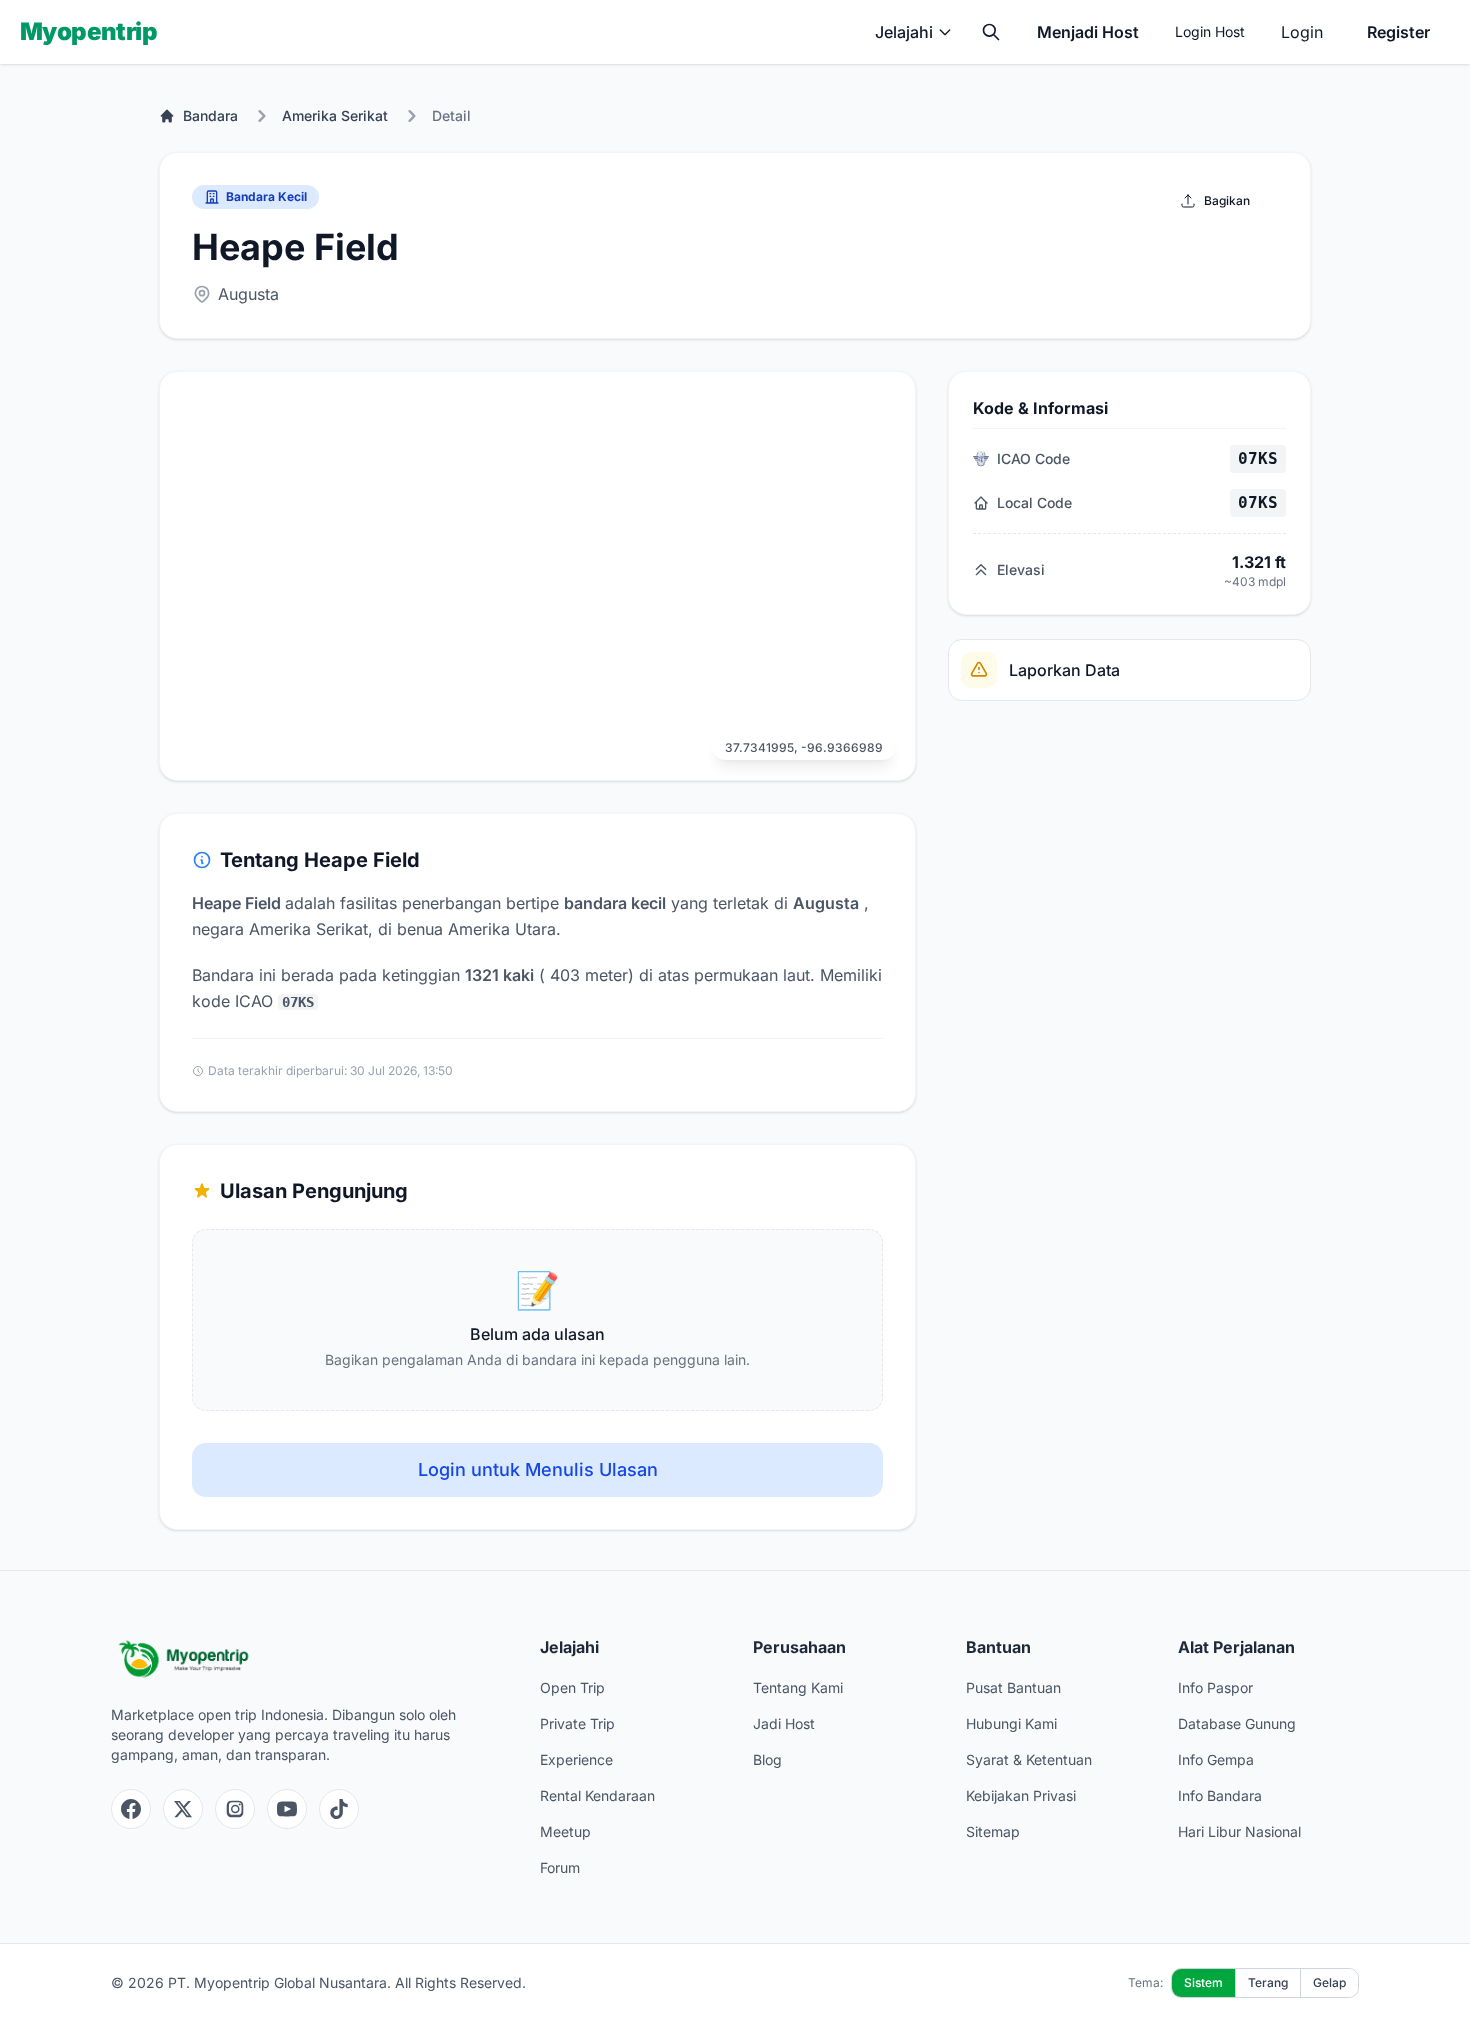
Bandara (210, 115)
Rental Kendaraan (597, 1795)
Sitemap (993, 1831)
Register (1398, 32)
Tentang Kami (798, 1687)
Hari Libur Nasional (1239, 1831)
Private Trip (577, 1723)
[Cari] (991, 32)
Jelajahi (904, 32)
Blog (767, 1759)
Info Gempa (1216, 1759)
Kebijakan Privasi (1021, 1795)
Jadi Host (784, 1723)
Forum (560, 1867)
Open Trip (572, 1687)
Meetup (565, 1831)
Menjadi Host (1088, 32)
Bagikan (1227, 200)
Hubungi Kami (1011, 1723)
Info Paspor (1215, 1687)
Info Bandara (1220, 1795)
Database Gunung (1237, 1723)
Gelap (1329, 1982)
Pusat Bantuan (1013, 1687)
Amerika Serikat (335, 115)
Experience (576, 1759)
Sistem (1203, 1982)
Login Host (1210, 31)
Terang (1268, 1982)
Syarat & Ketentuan (1029, 1759)
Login (1302, 32)
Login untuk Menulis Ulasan (538, 1469)
